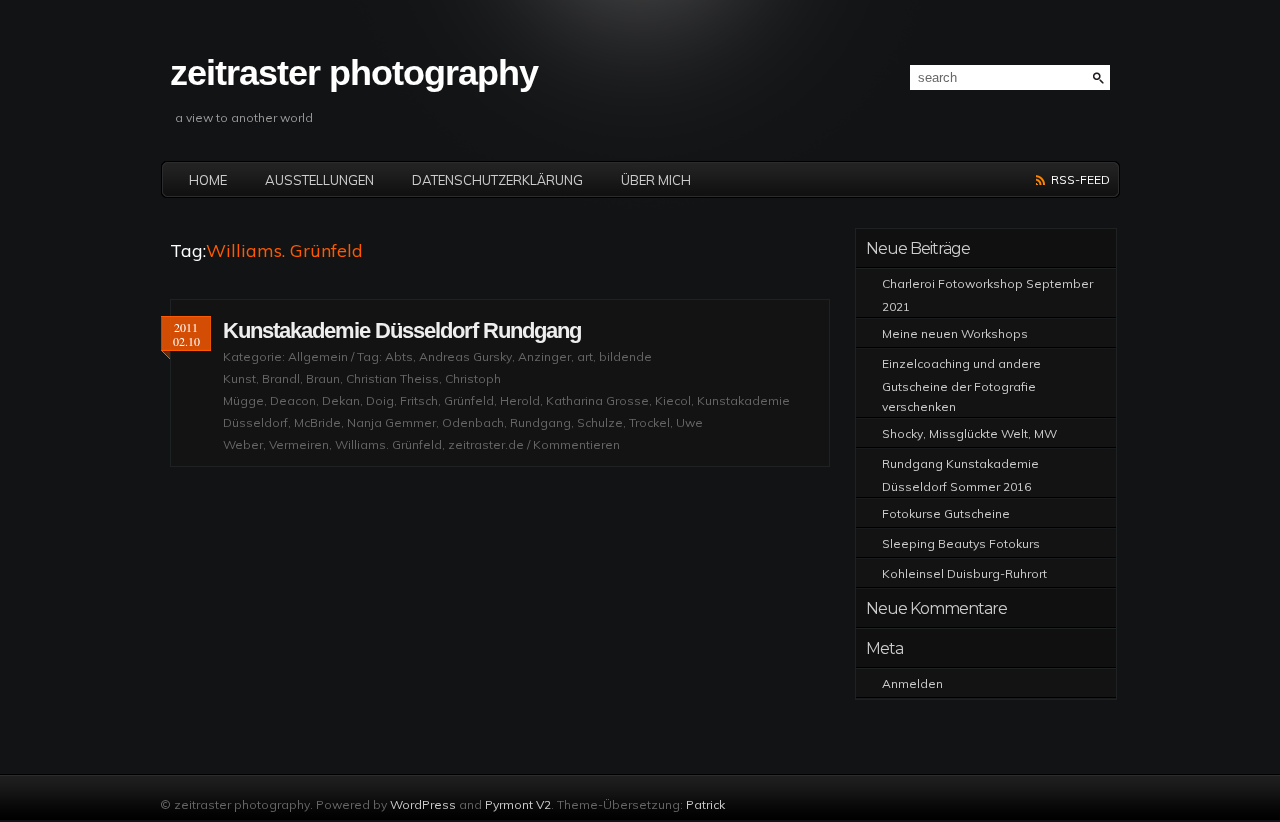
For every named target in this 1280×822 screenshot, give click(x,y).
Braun (323, 378)
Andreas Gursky (465, 356)
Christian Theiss (392, 378)
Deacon (293, 400)
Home (208, 180)
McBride (317, 422)
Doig (380, 400)
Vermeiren (299, 444)
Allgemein (318, 356)
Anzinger (544, 356)
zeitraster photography (354, 72)
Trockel (649, 422)
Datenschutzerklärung (497, 180)
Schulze (600, 422)
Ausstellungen (319, 180)
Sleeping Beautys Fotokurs (961, 543)
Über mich (656, 180)
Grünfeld (469, 400)
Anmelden (912, 683)
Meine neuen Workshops (955, 333)
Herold (520, 400)
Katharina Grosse (597, 400)
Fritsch (419, 400)
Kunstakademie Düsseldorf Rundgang (402, 330)
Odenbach (473, 422)
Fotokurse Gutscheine (946, 513)
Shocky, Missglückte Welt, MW (969, 433)
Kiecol (673, 400)
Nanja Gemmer (391, 422)
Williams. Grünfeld (388, 444)
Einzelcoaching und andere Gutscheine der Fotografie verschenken (961, 385)
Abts (399, 356)
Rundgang (540, 422)
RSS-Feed (1080, 179)
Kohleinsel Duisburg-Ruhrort (964, 573)
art (585, 356)
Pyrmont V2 (518, 804)
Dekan (341, 400)
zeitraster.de (486, 444)
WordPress (423, 804)
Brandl (281, 378)
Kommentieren (576, 444)
